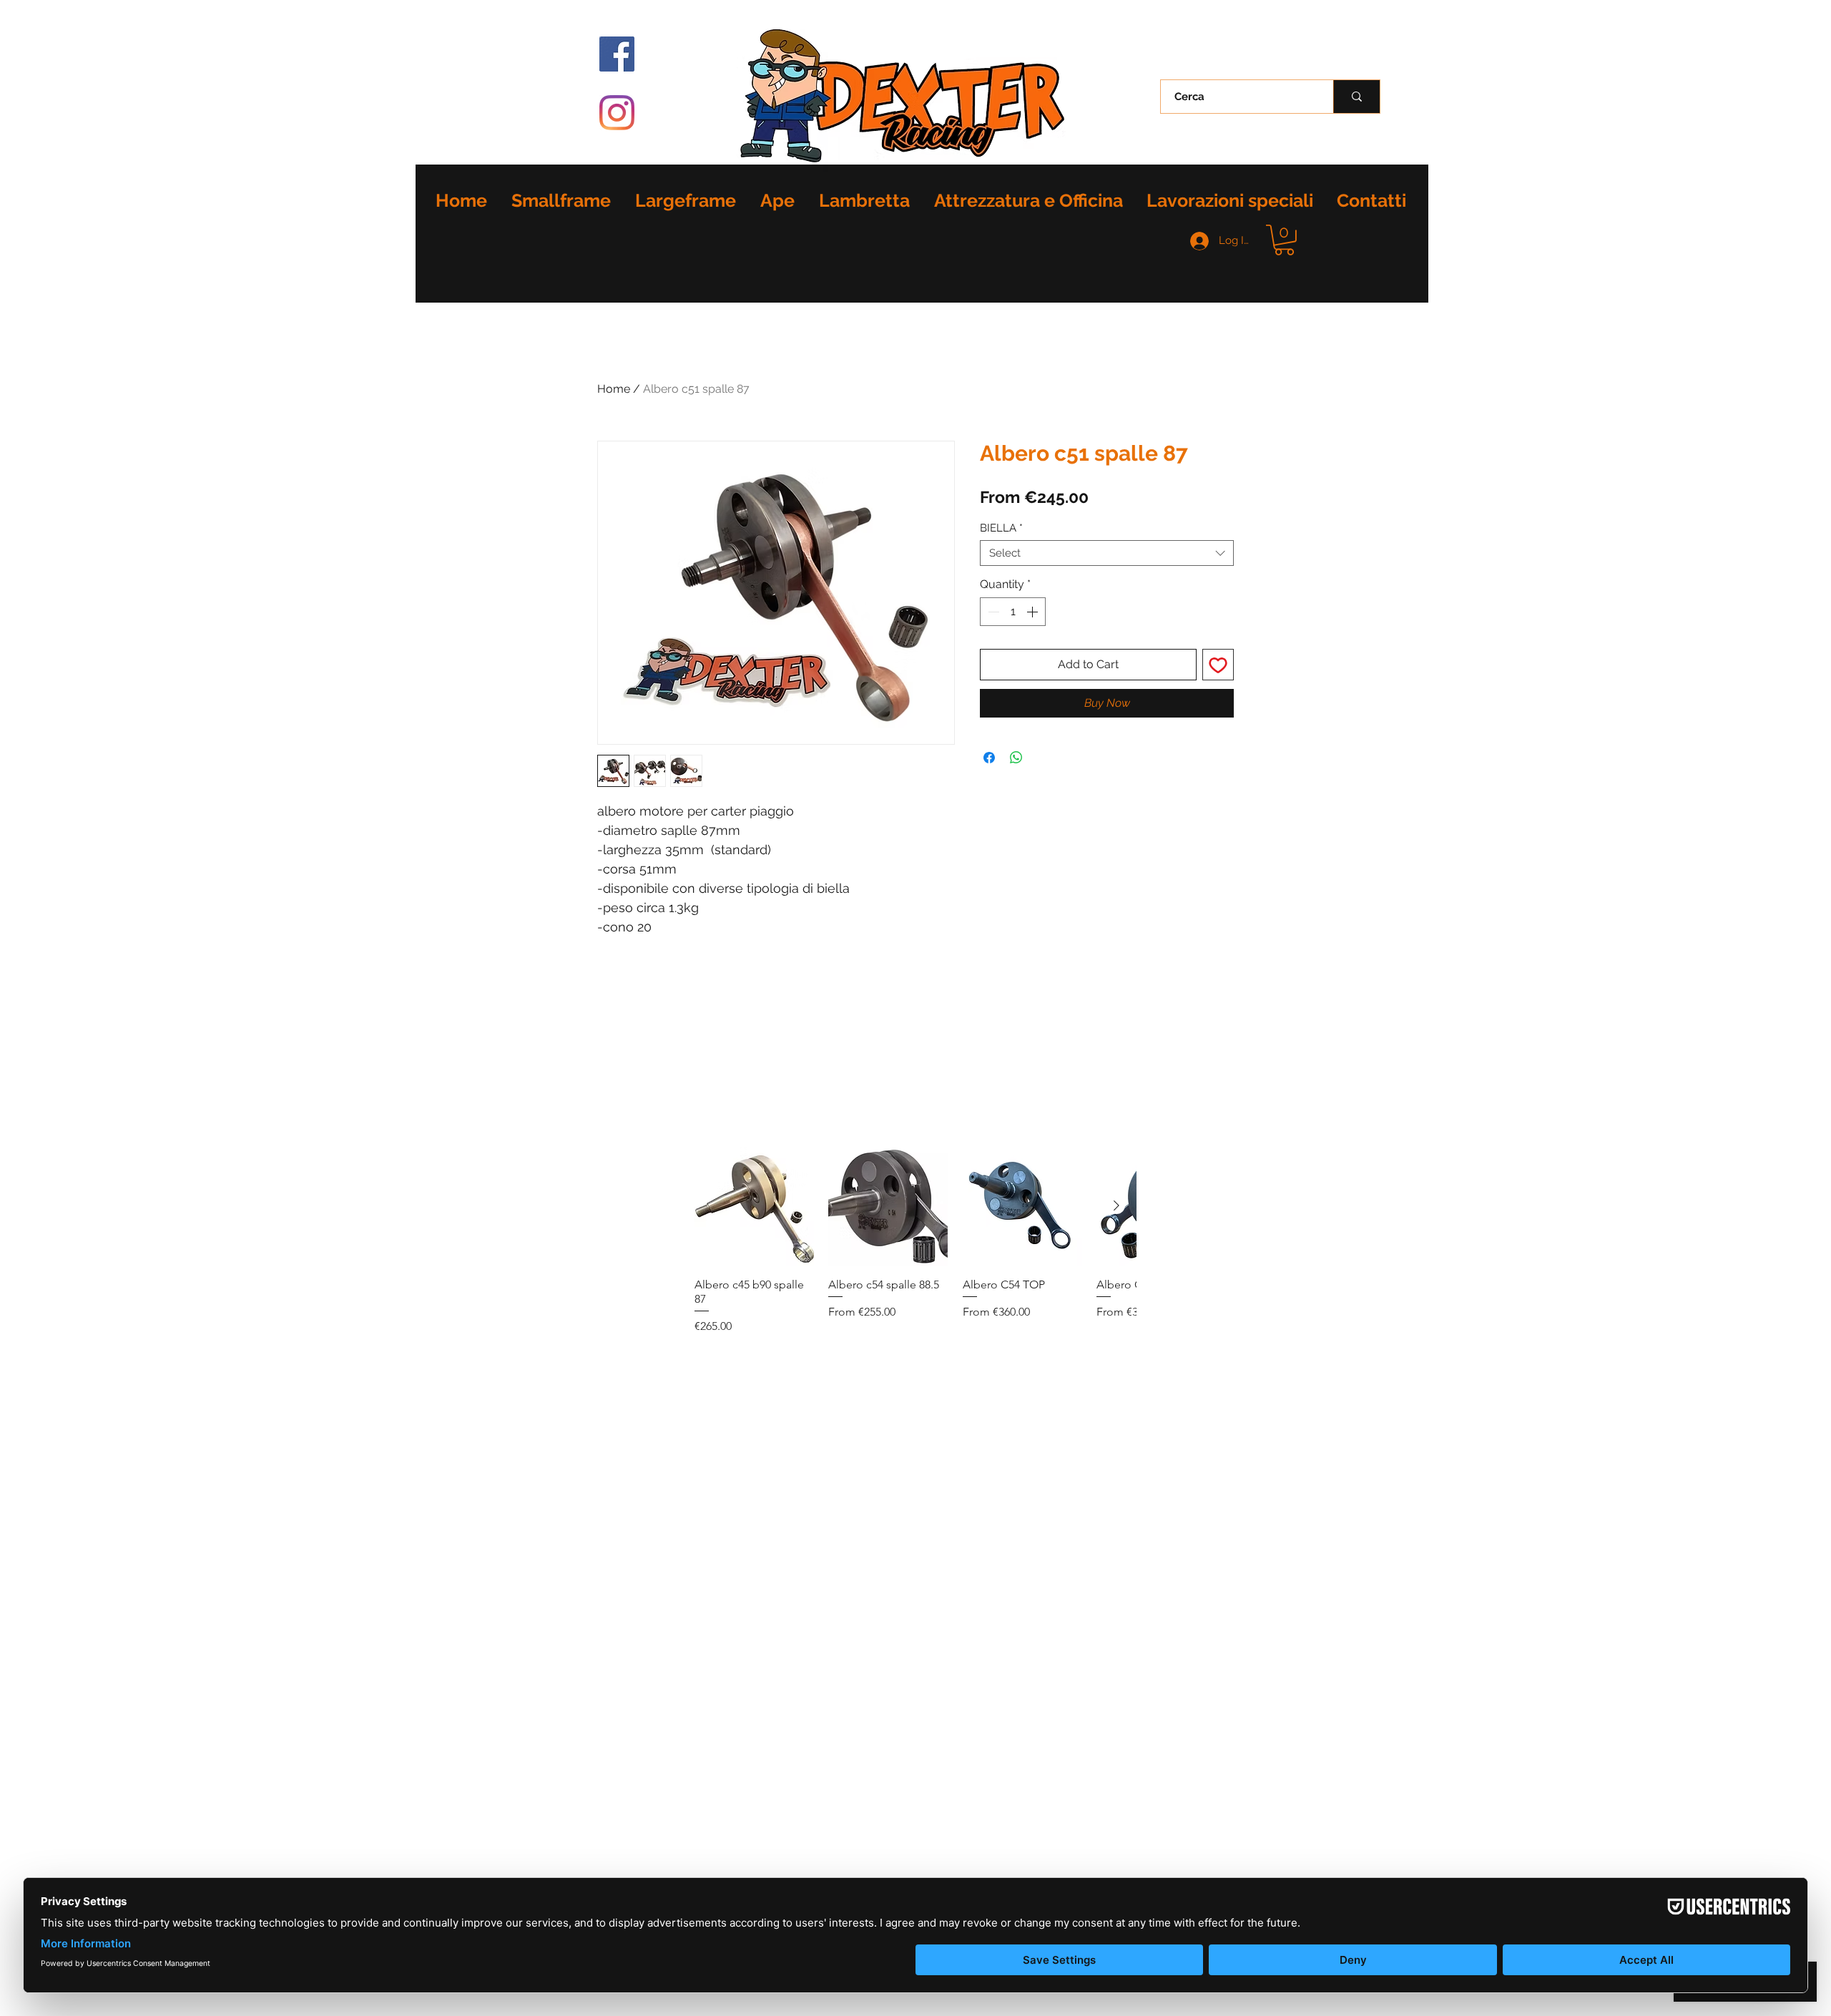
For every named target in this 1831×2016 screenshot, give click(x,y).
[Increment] (1034, 612)
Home (614, 389)
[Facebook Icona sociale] (617, 54)
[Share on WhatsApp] (1016, 758)
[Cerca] (1356, 97)
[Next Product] (1116, 1205)
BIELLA (1001, 528)
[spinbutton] (1013, 612)
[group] (915, 1241)
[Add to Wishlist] (1218, 665)
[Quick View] (754, 1207)
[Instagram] (617, 113)
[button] (1284, 240)
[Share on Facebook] (989, 758)
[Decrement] (992, 612)
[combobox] (1107, 553)
